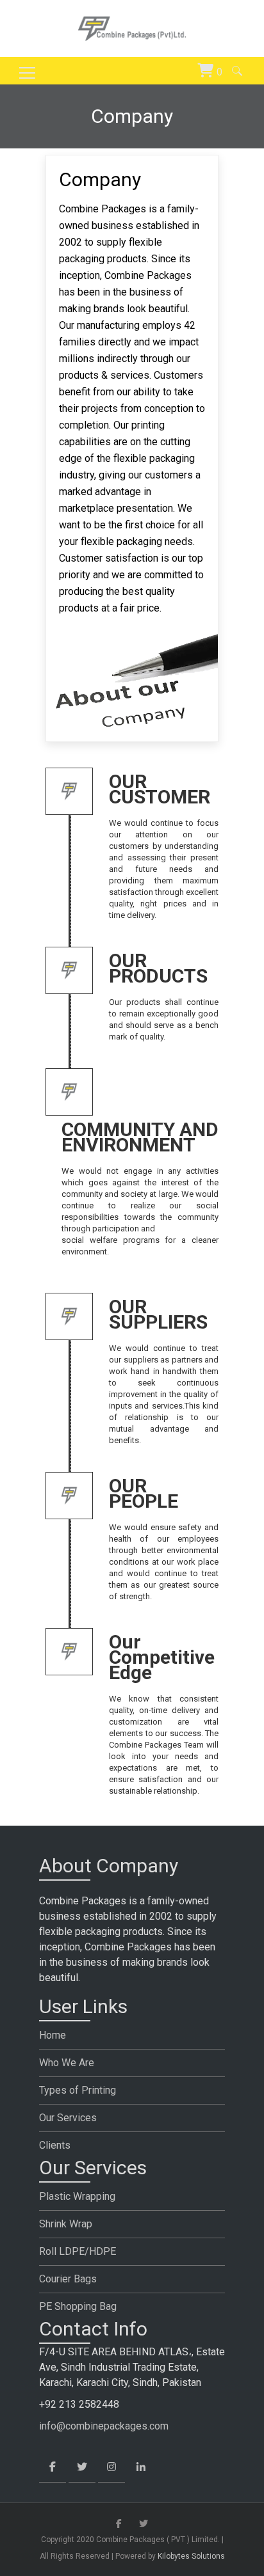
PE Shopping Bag (78, 2306)
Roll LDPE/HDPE (78, 2251)
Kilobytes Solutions (191, 2556)
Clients (55, 2145)
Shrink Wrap (66, 2224)
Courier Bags (68, 2279)
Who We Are (67, 2063)
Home (53, 2035)
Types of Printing (78, 2090)
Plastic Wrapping (77, 2196)
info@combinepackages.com (104, 2426)
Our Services (68, 2118)
